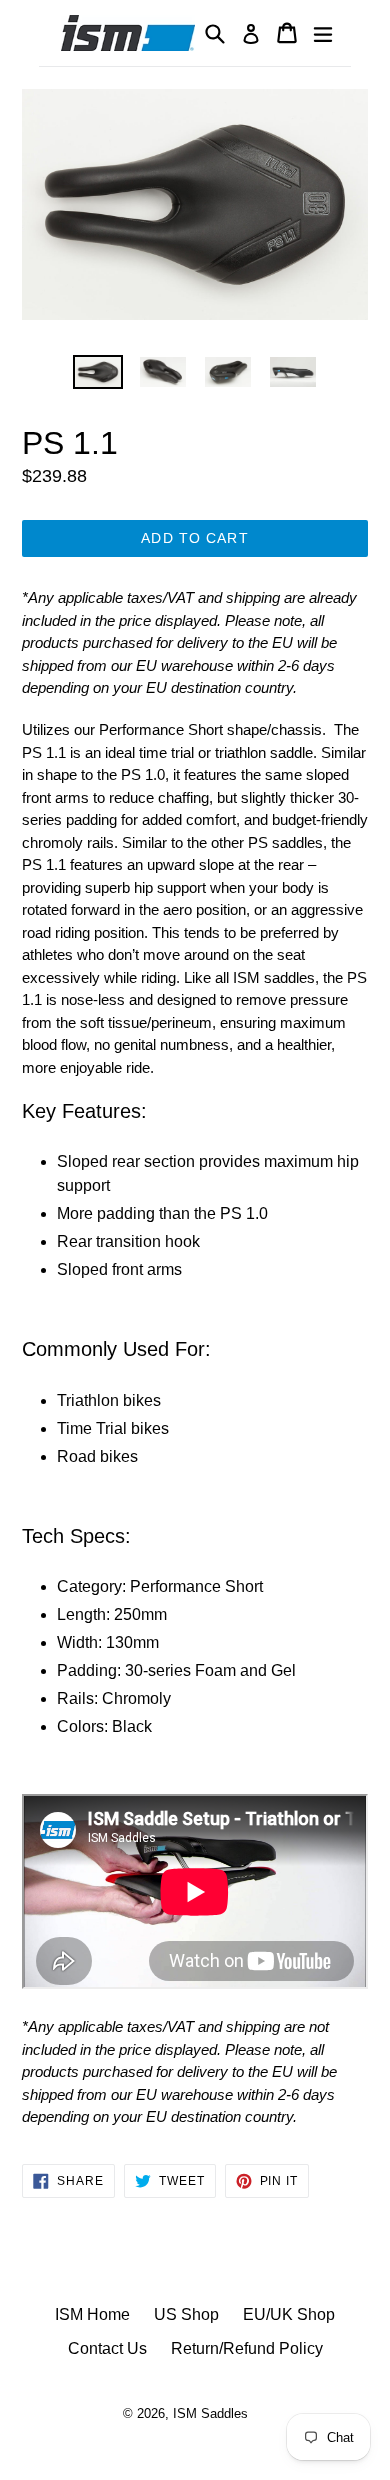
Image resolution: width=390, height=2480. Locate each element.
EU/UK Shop (289, 2314)
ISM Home (92, 2314)
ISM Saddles (210, 2413)
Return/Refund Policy (247, 2348)
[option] (97, 372)
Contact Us (107, 2348)
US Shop (186, 2314)
